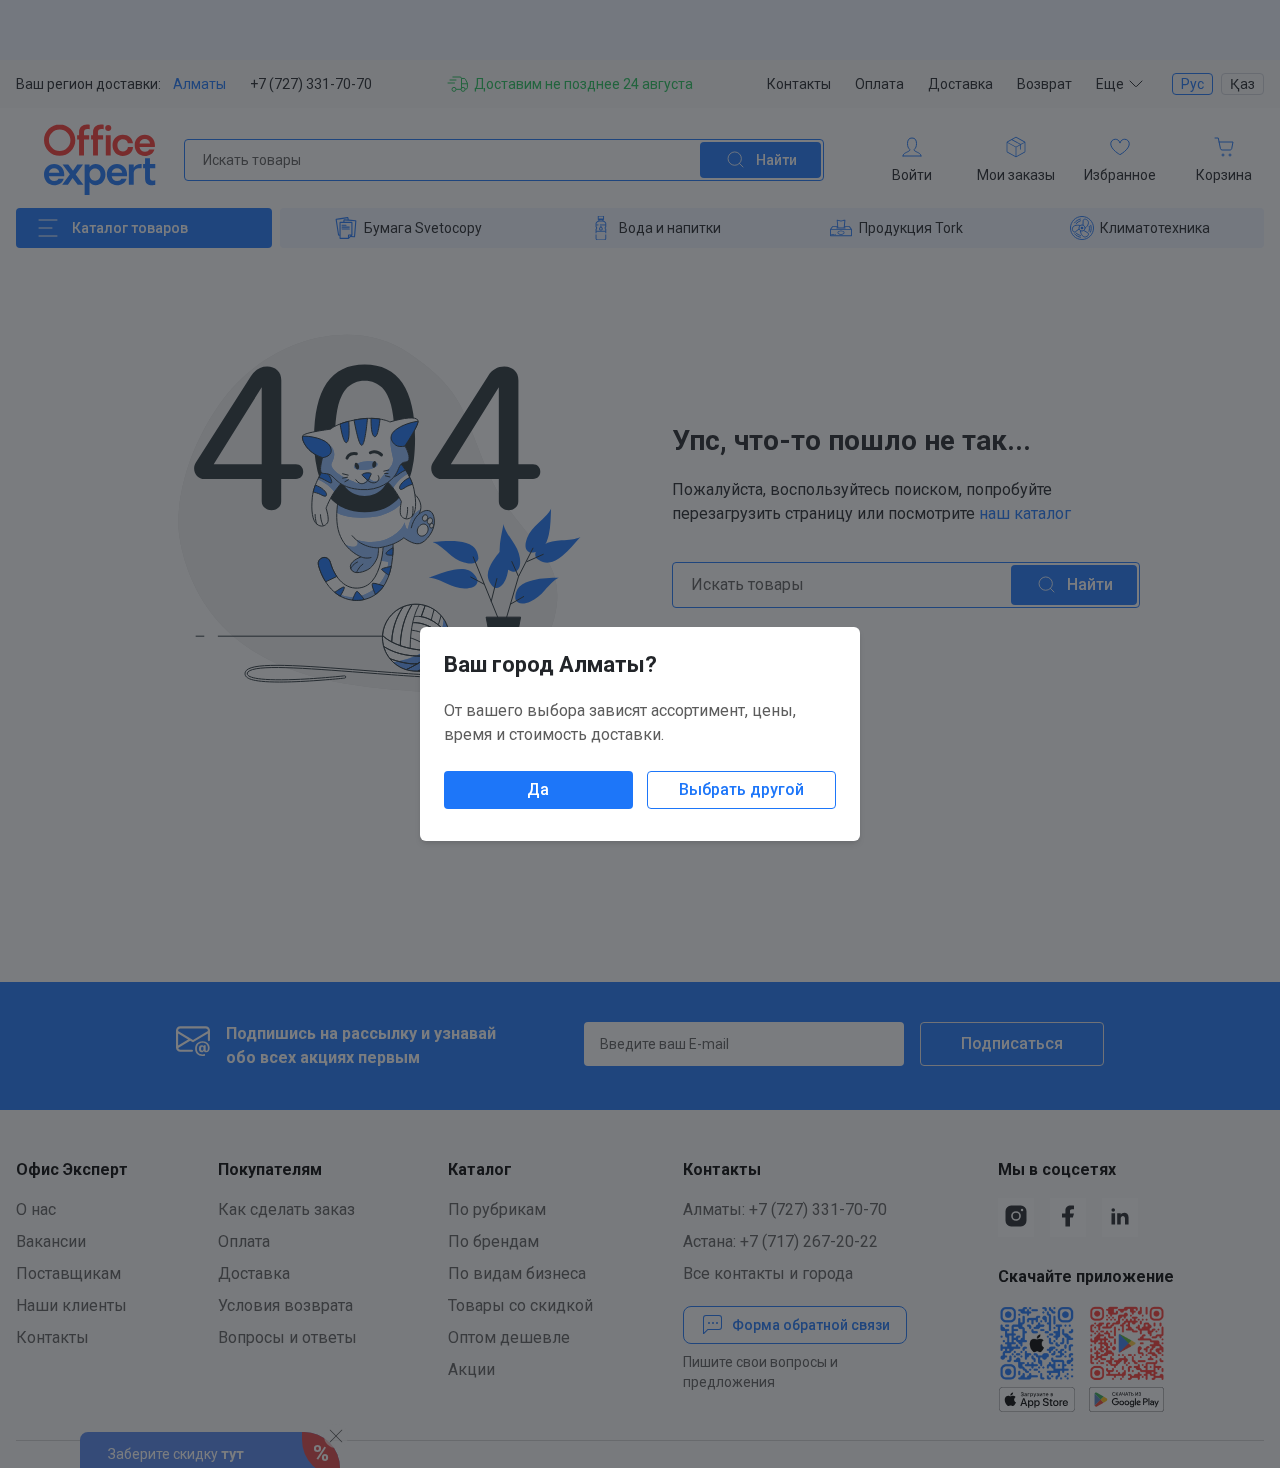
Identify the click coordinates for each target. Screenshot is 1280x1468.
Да (538, 789)
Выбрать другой (741, 789)
